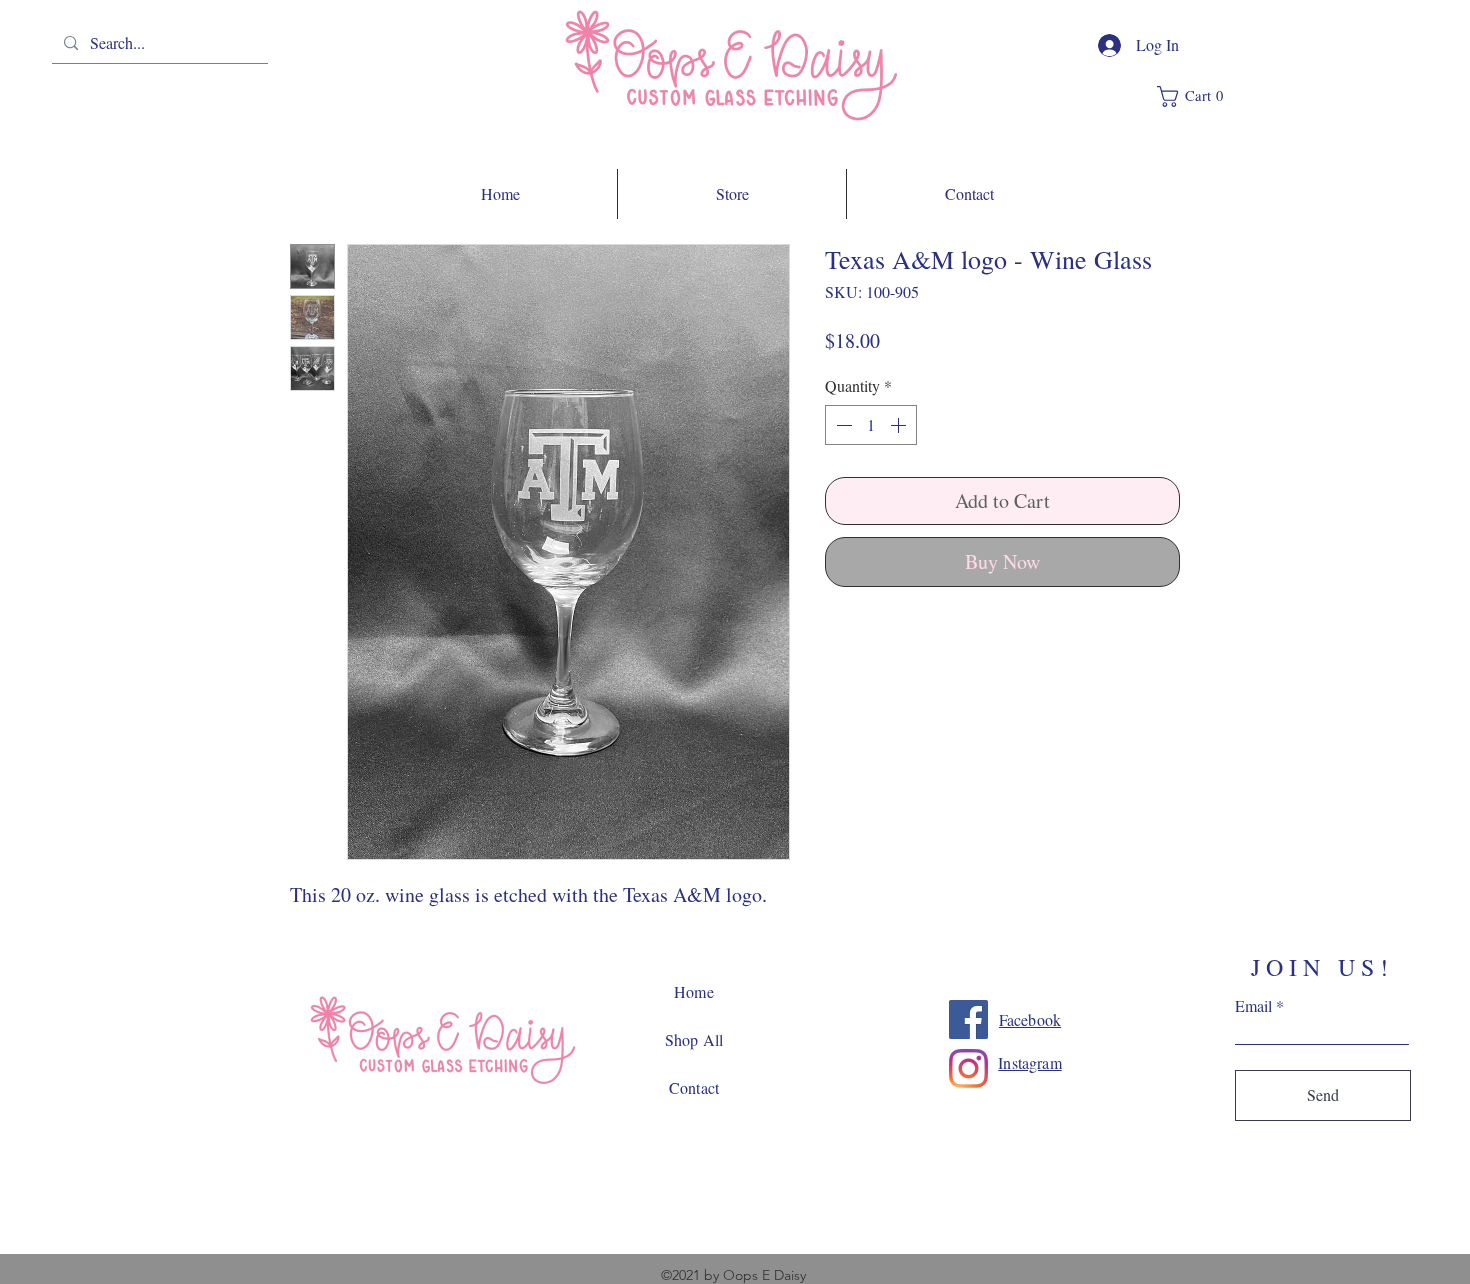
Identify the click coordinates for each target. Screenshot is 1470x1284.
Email (1253, 1006)
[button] (1198, 96)
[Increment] (900, 425)
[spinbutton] (871, 425)
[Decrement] (842, 425)
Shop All (694, 1039)
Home (694, 991)
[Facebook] (968, 1019)
